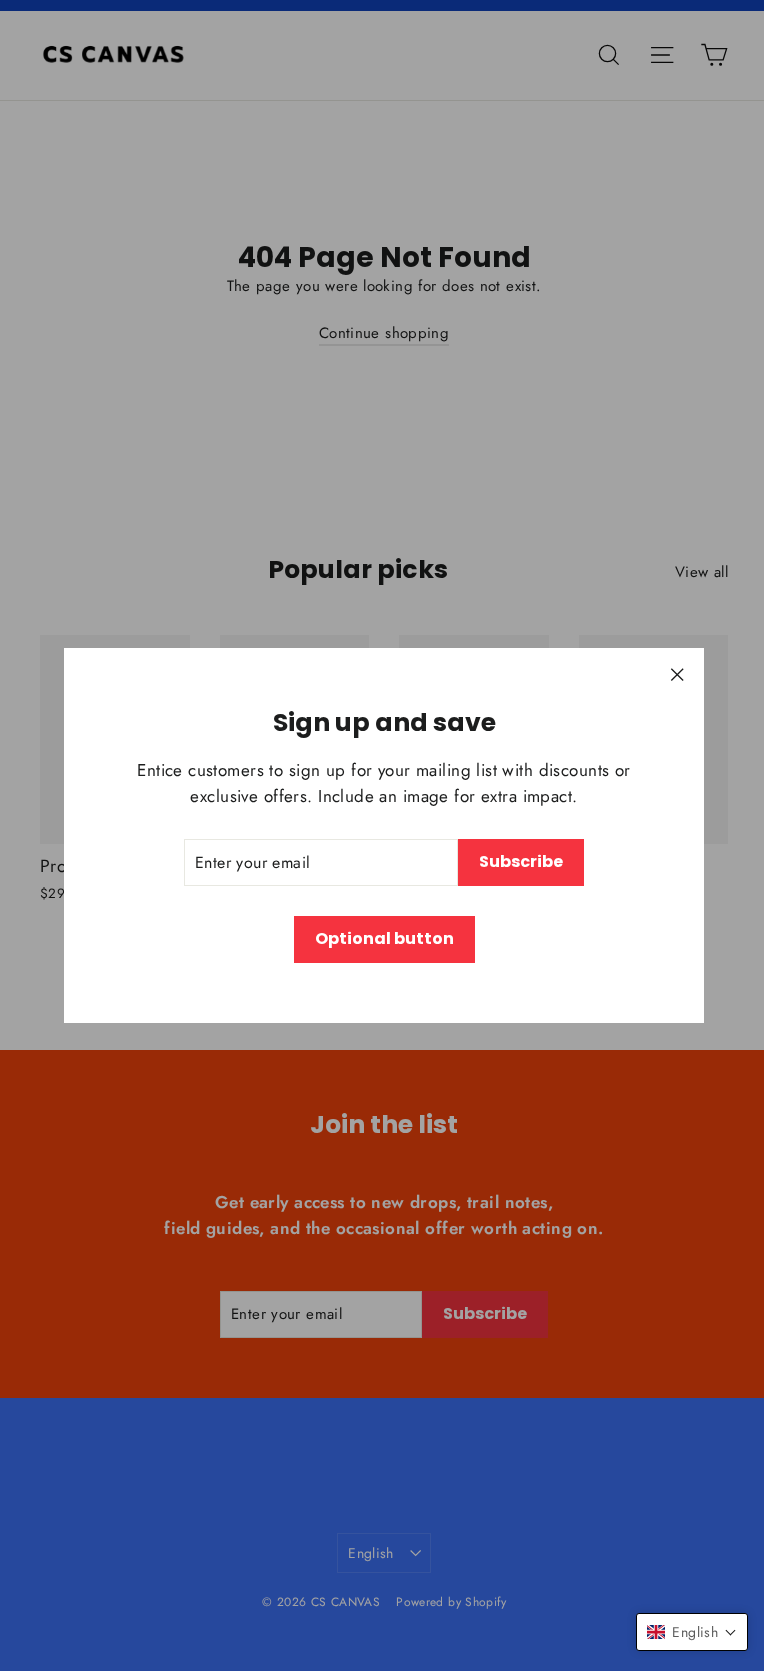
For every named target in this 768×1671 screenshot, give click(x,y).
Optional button (384, 938)
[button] (692, 1632)
